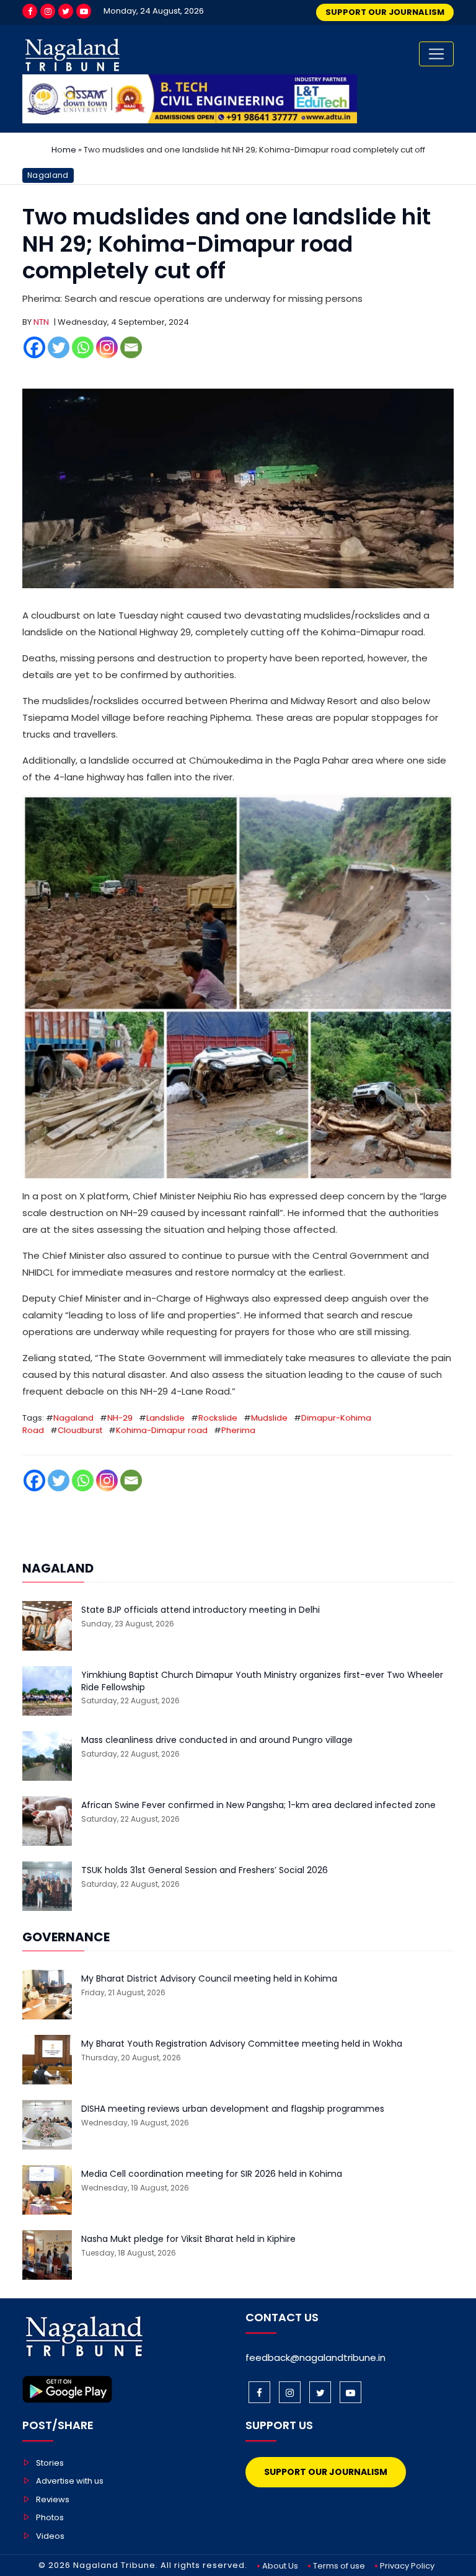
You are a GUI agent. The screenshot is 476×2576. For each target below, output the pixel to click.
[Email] (131, 347)
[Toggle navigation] (436, 54)
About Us (280, 2566)
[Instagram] (48, 11)
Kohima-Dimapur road (162, 1430)
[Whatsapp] (83, 347)
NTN (41, 322)
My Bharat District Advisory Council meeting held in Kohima (209, 1979)
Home (64, 150)
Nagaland (48, 175)
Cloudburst (80, 1430)
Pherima (238, 1430)
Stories (50, 2463)
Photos (50, 2517)
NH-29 (120, 1418)
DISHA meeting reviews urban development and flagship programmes (233, 2109)
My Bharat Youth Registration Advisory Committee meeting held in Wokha (242, 2044)
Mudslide (269, 1418)
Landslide (165, 1418)
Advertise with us (70, 2481)
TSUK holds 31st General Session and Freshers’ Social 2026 (205, 1870)
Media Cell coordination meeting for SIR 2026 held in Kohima (212, 2174)
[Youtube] (84, 11)
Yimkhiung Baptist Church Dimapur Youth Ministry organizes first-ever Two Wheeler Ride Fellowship (262, 1681)
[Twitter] (66, 11)
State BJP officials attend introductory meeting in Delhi (201, 1610)
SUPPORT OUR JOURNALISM (385, 12)
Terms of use (339, 2566)
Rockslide (218, 1418)
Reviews (53, 2499)
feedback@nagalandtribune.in (315, 2358)
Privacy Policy (407, 2566)
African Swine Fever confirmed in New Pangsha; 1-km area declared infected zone (258, 1805)
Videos (50, 2536)
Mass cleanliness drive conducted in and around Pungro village (217, 1740)
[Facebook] (30, 11)
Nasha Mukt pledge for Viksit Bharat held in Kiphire (188, 2239)
